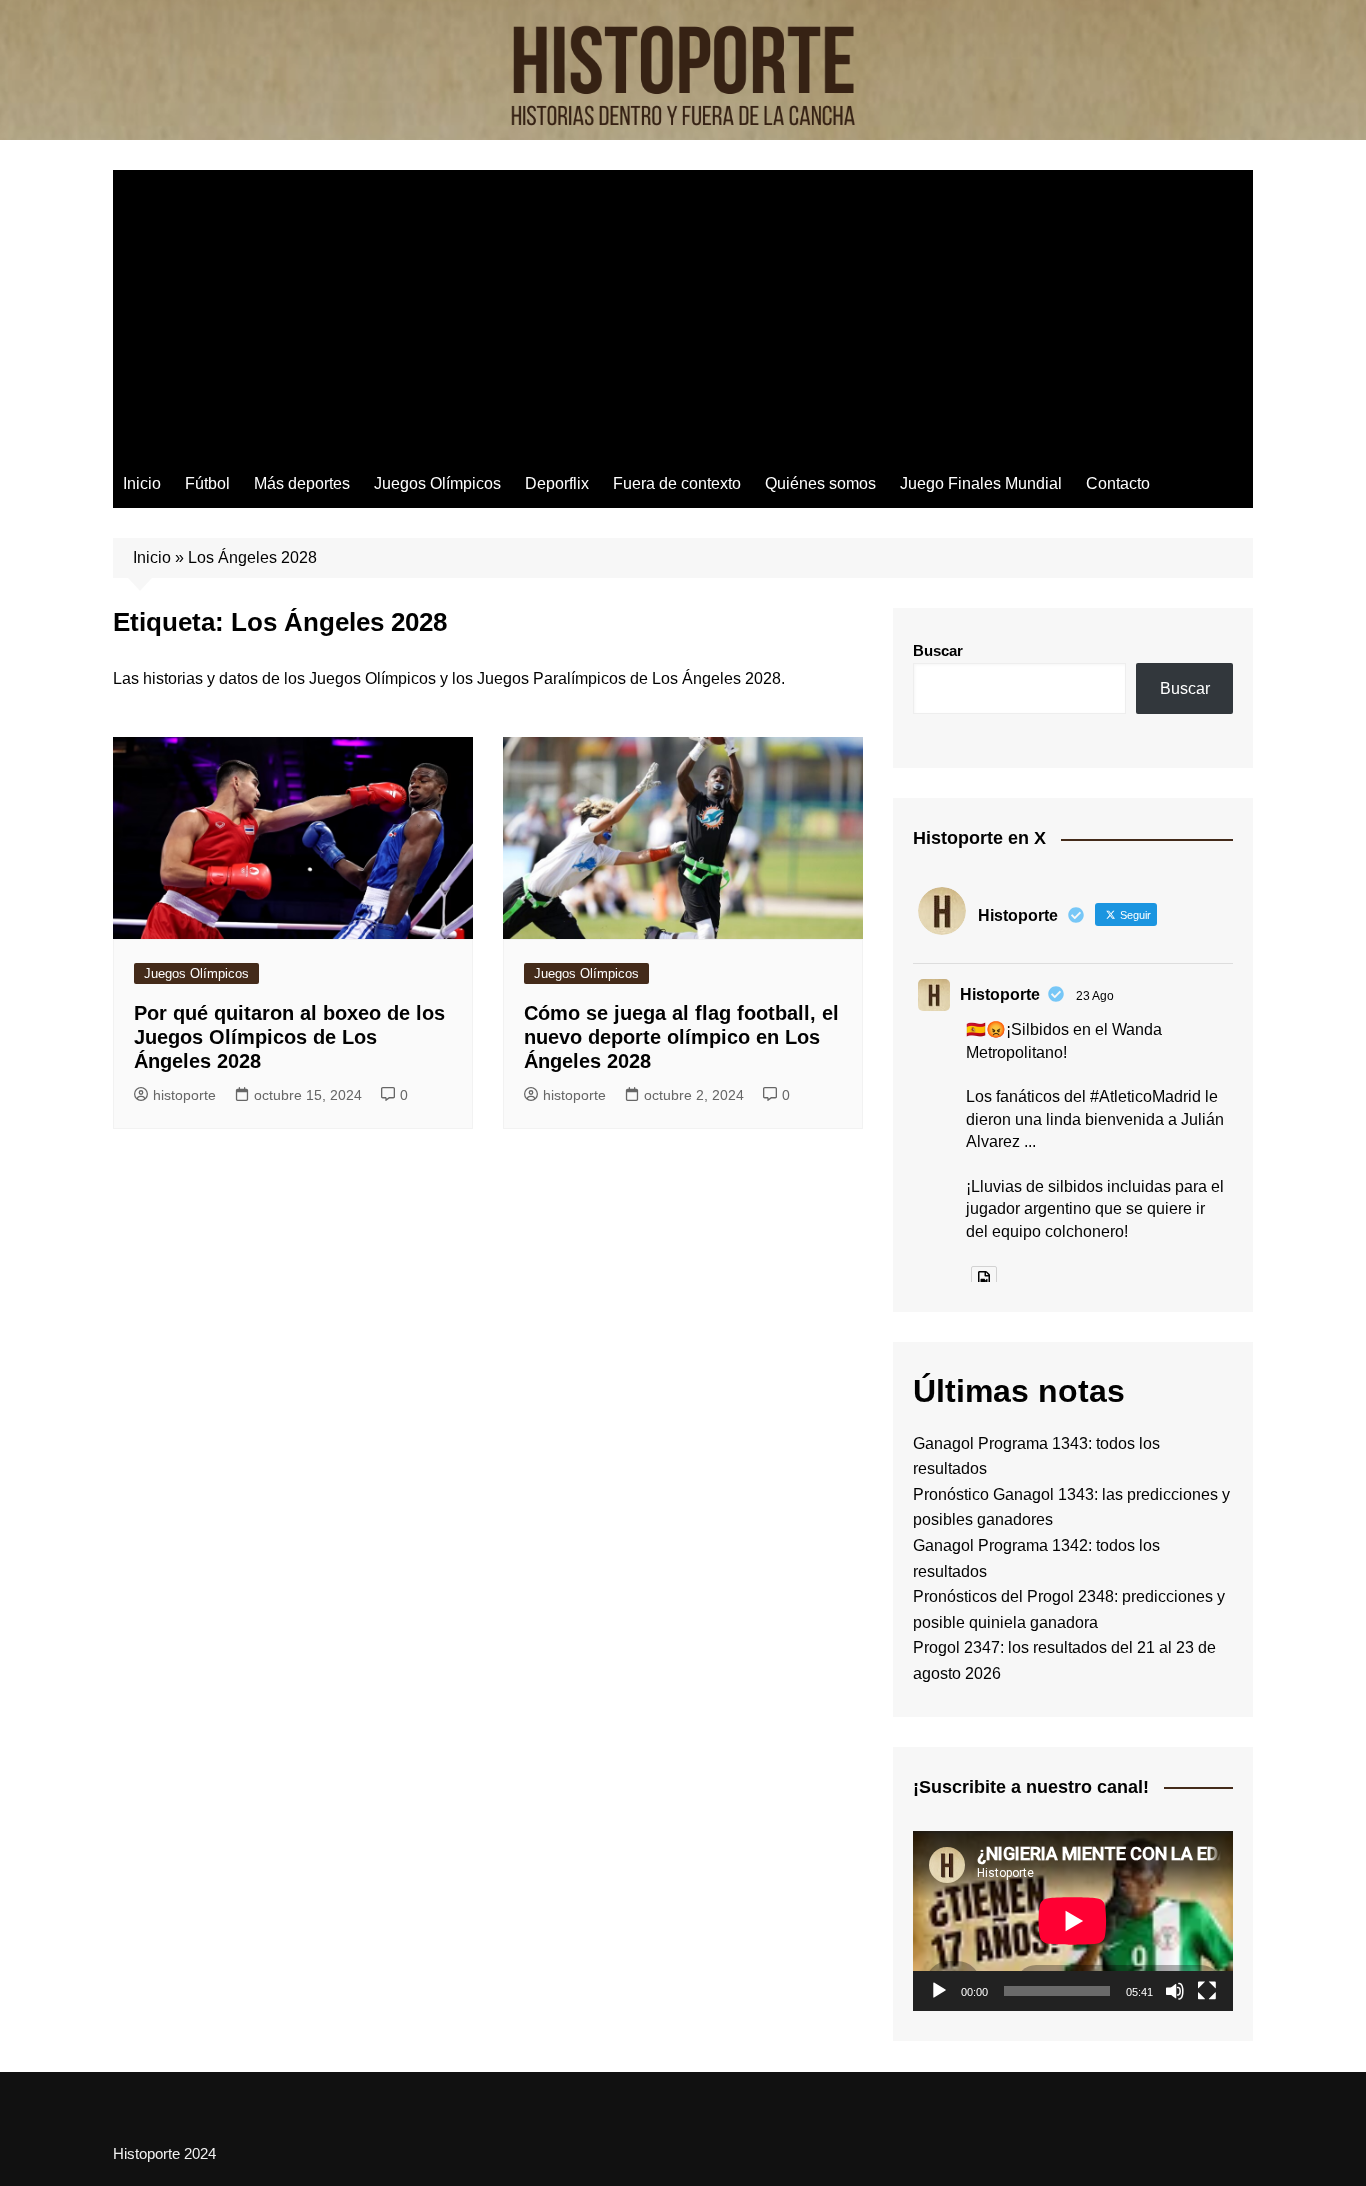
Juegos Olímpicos (437, 483)
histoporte (184, 1095)
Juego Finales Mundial (981, 483)
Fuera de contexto (677, 483)
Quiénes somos (820, 483)
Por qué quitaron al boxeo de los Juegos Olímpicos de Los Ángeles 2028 (289, 1037)
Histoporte (1000, 994)
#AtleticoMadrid (1145, 1096)
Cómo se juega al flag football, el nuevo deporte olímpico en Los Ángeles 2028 (681, 1037)
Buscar (938, 650)
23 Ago (1095, 996)
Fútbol (207, 483)
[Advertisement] (683, 310)
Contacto (1118, 483)
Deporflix (557, 483)
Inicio (142, 483)
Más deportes (302, 483)
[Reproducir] (939, 1991)
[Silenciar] (1175, 1991)
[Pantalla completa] (1207, 1991)
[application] (1073, 1921)
